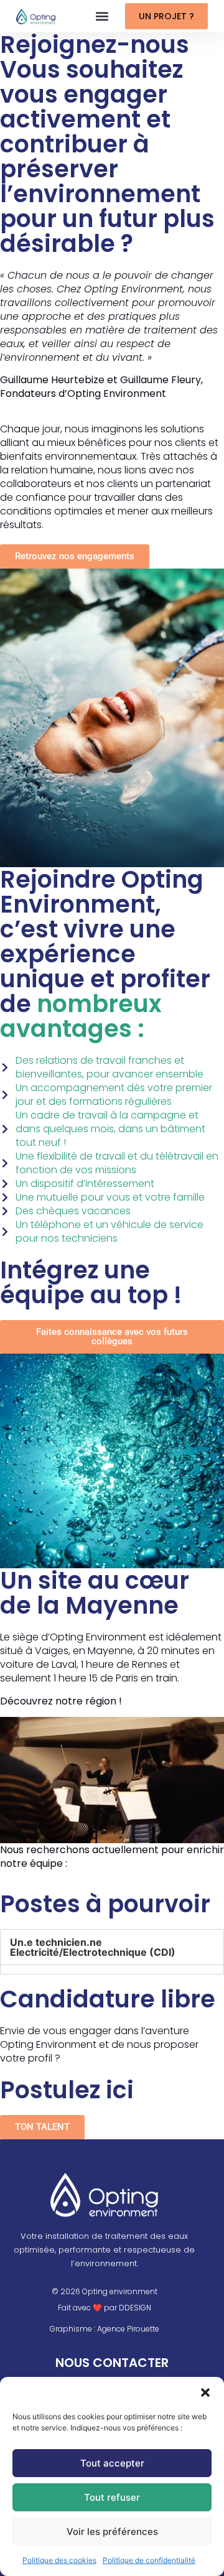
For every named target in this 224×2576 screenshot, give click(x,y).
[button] (205, 2392)
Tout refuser (112, 2497)
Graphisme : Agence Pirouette (105, 2329)
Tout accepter (112, 2463)
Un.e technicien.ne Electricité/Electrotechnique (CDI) (93, 1947)
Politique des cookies (59, 2560)
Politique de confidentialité (149, 2560)
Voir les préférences (112, 2532)
